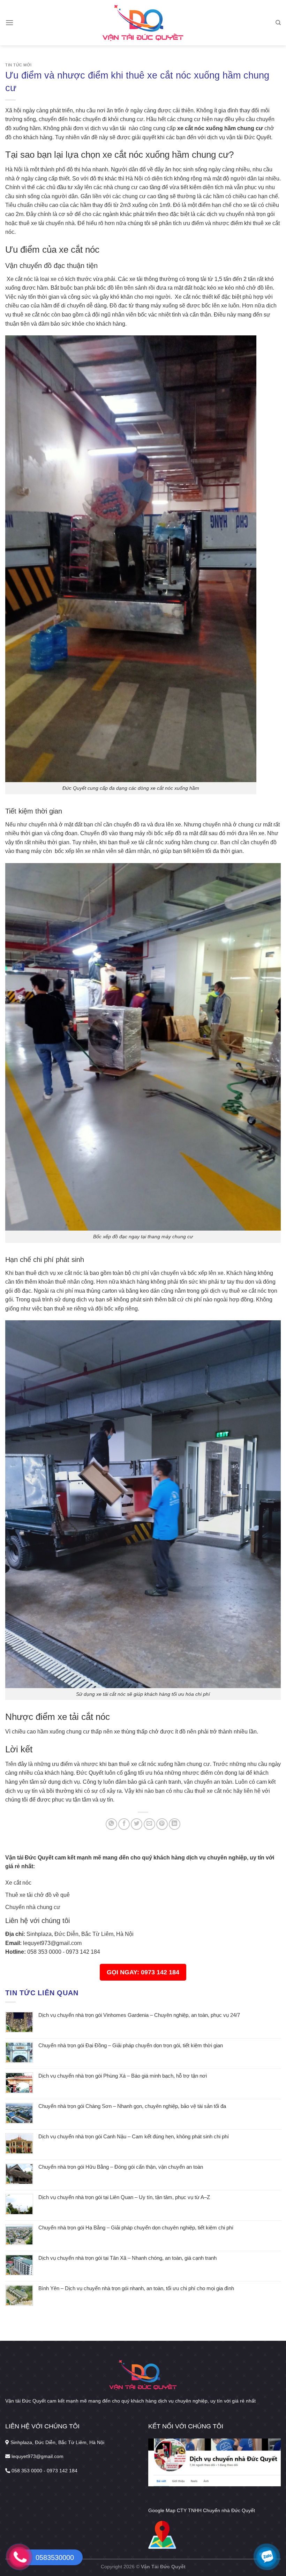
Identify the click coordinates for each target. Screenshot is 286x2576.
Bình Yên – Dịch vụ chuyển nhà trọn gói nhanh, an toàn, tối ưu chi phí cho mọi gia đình (136, 2288)
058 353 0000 (44, 1952)
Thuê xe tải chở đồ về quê (37, 1895)
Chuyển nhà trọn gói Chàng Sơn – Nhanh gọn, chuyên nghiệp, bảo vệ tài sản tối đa (132, 2106)
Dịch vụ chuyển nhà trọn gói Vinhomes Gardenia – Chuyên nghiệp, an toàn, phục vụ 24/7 (139, 2015)
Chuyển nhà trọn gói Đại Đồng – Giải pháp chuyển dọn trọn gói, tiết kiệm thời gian (131, 2045)
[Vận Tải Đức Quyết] (143, 23)
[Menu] (9, 23)
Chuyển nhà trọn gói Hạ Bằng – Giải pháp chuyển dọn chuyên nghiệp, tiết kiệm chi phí (136, 2228)
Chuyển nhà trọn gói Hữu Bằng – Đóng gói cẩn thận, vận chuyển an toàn (121, 2167)
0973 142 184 (83, 1952)
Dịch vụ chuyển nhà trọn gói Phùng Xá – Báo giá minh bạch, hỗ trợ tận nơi (123, 2076)
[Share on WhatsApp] (111, 1824)
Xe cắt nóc (18, 1883)
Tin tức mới (18, 65)
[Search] (278, 23)
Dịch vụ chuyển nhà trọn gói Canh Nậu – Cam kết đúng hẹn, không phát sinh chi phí (134, 2136)
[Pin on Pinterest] (162, 1824)
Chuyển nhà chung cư (33, 1907)
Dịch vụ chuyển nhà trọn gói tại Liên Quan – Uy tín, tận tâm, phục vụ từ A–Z (124, 2197)
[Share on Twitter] (137, 1824)
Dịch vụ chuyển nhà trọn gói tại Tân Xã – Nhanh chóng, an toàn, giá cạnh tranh (127, 2258)
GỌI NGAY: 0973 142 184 (143, 1972)
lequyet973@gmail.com (52, 1943)
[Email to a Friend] (149, 1824)
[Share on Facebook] (124, 1824)
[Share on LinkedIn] (175, 1824)
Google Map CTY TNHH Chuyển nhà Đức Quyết (202, 2511)
